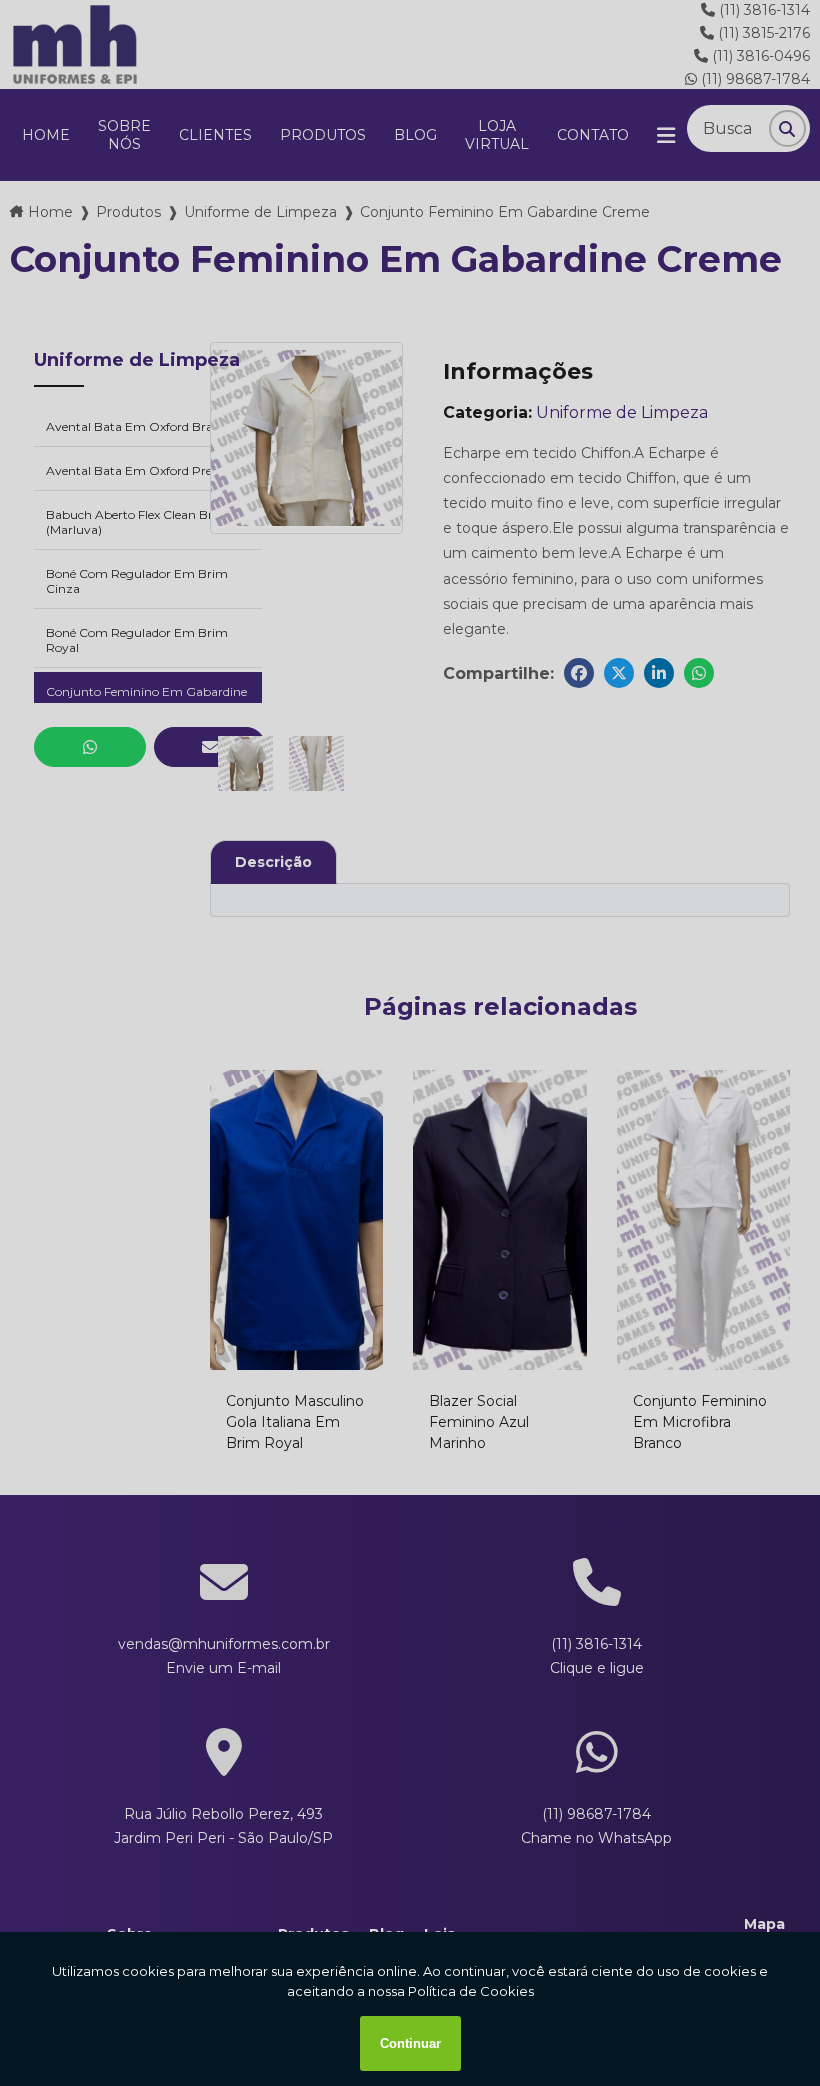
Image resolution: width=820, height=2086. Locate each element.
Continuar (410, 2043)
